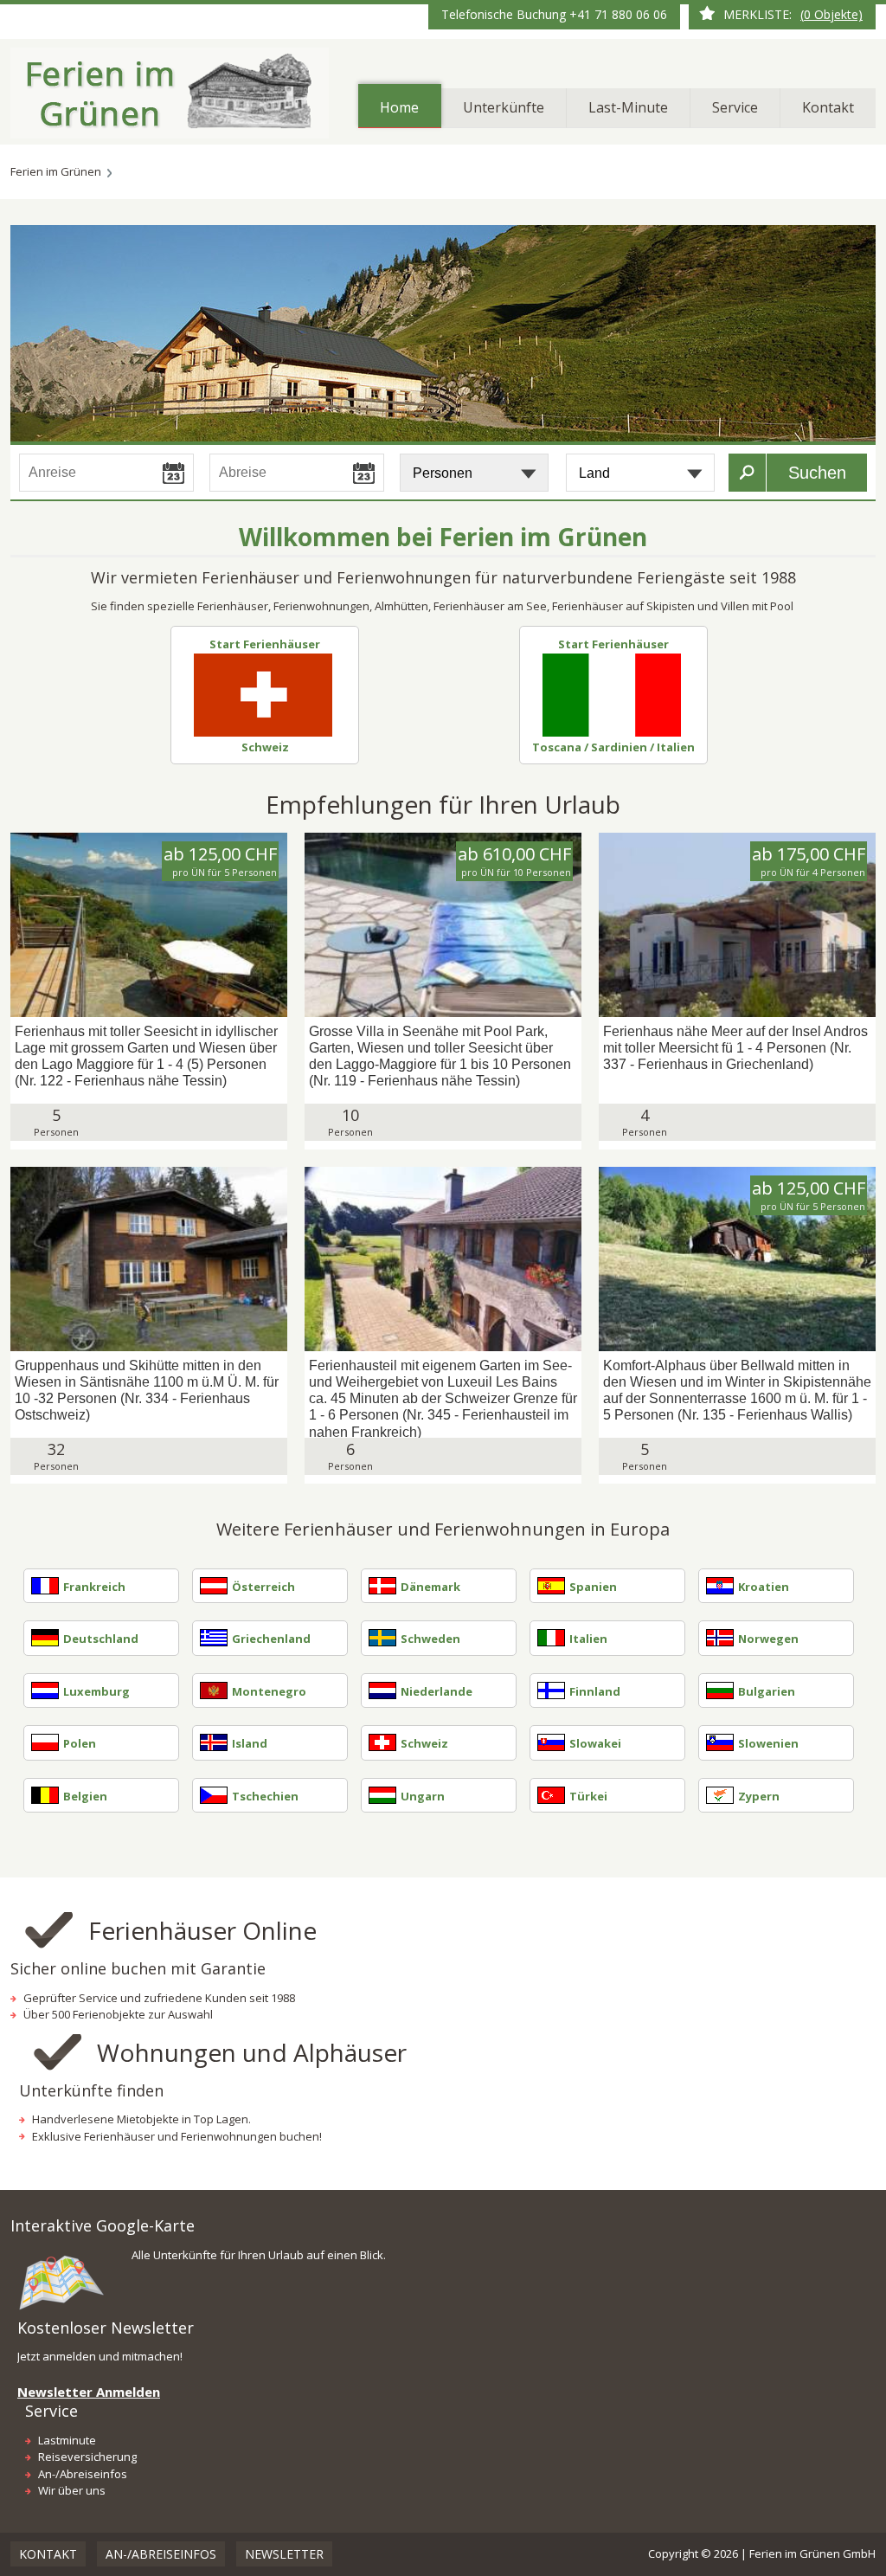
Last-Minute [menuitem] (628, 107)
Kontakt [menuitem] (828, 107)
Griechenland (271, 1639)
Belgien (85, 1796)
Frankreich (94, 1587)
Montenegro (269, 1691)
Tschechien (265, 1796)
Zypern (759, 1796)
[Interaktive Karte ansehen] (62, 2280)
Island (250, 1743)
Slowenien (768, 1743)
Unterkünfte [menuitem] (504, 107)
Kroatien (764, 1587)
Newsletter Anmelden (89, 2392)
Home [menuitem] (399, 107)
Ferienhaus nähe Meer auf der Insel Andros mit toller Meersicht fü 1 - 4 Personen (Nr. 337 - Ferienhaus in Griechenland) (735, 1048)
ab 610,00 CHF (514, 862)
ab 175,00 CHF (809, 862)
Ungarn (423, 1796)
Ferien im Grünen (56, 171)
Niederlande (437, 1691)
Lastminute (67, 2440)
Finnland (595, 1691)
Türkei (588, 1796)
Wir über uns (72, 2490)
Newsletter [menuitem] (284, 2554)
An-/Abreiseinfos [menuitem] (161, 2554)
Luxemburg (96, 1691)
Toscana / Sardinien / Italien (613, 747)
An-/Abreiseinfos (83, 2474)
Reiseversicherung (87, 2457)
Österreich (263, 1587)
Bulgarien (767, 1691)
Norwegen (768, 1639)
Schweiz (265, 747)
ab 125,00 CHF (220, 862)
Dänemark (430, 1587)
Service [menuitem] (735, 107)
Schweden (430, 1639)
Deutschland (101, 1639)
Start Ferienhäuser (265, 644)
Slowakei (595, 1743)
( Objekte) (831, 14)
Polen (80, 1743)
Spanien (593, 1587)
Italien (588, 1639)
